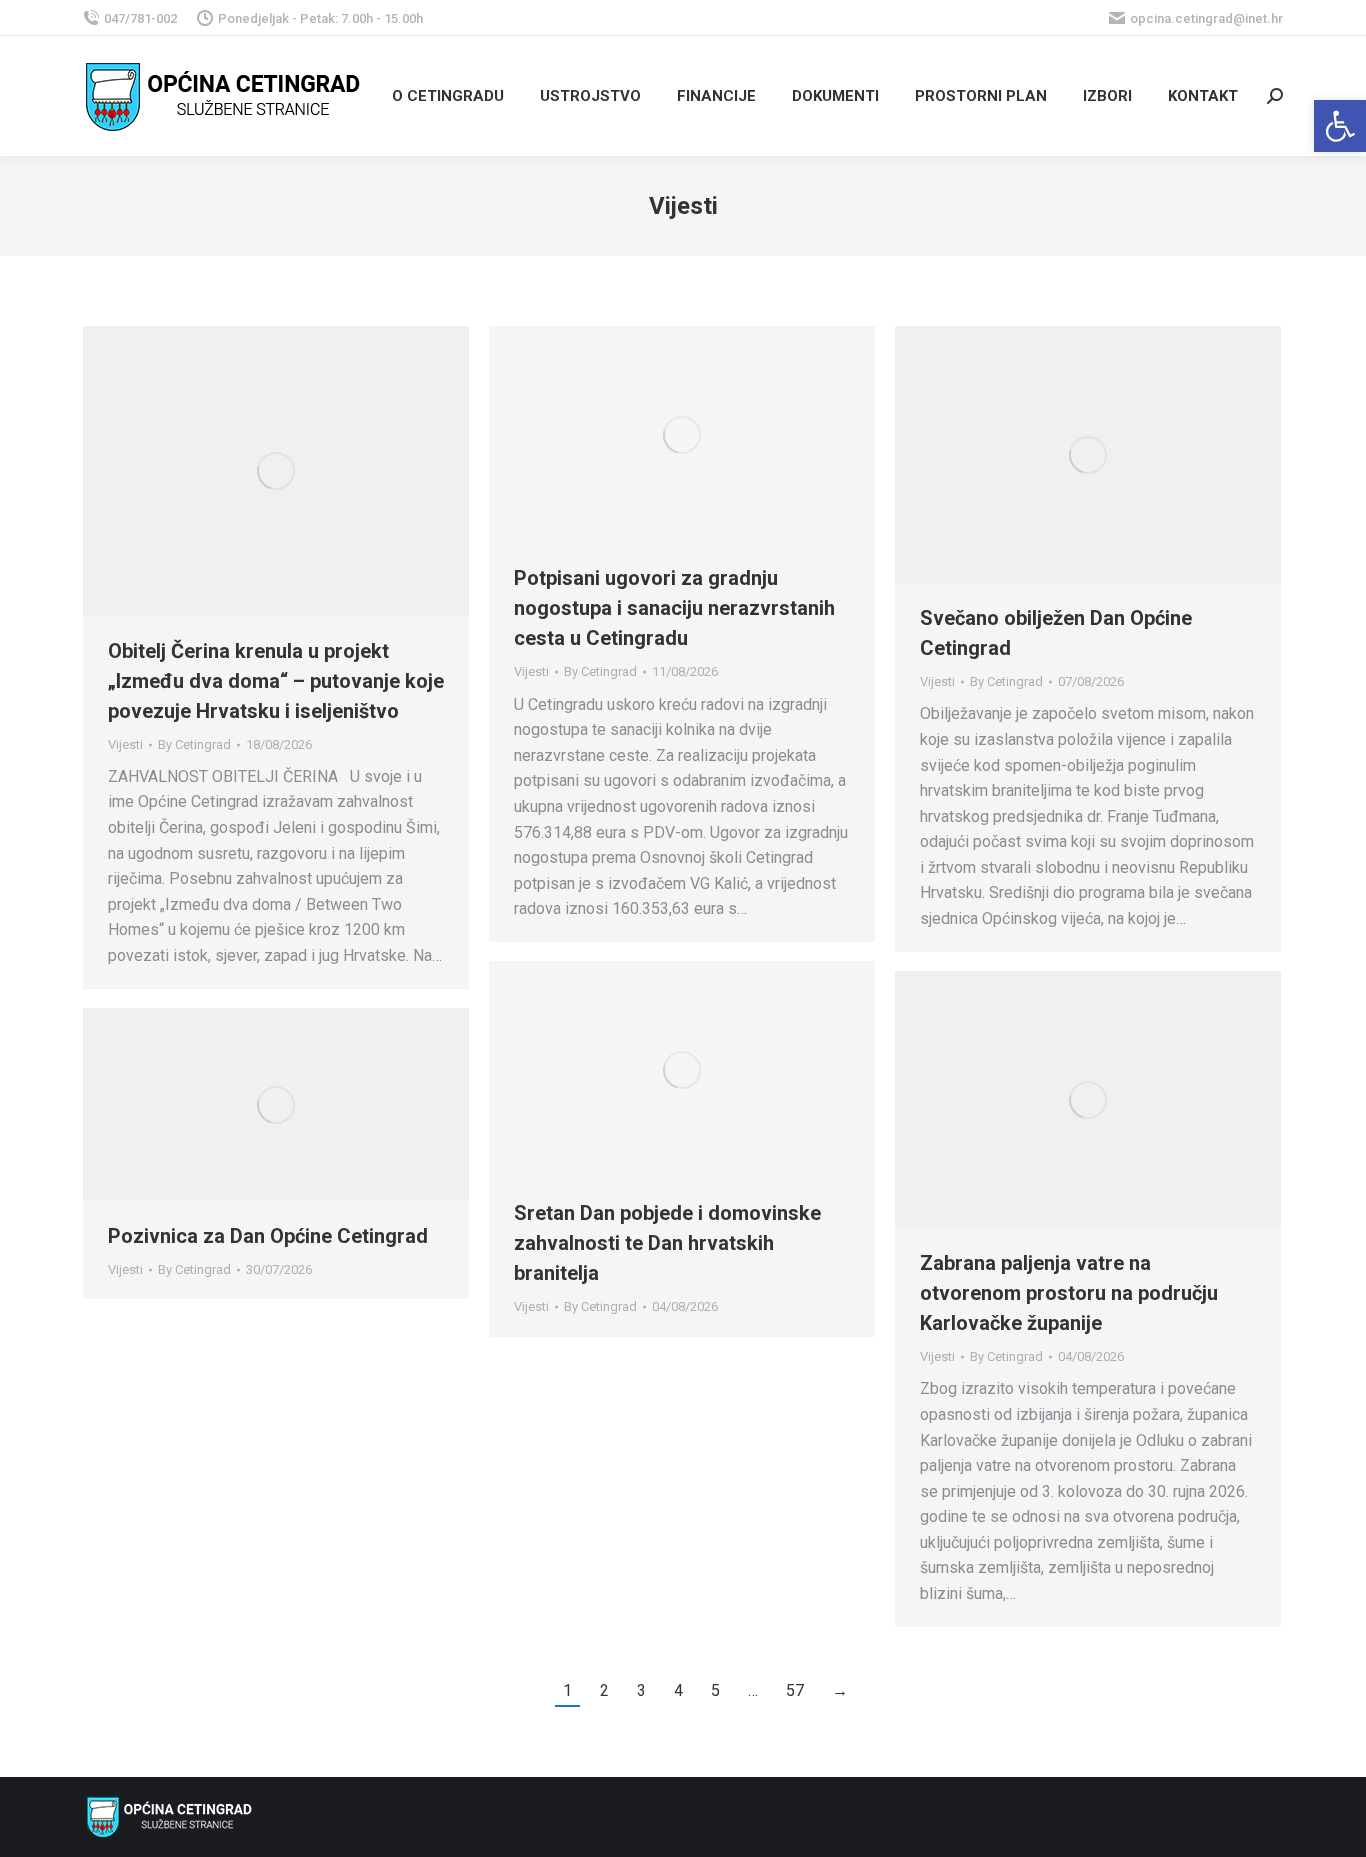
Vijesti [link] (125, 744)
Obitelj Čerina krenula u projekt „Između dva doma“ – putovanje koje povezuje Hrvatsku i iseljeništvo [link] (276, 681)
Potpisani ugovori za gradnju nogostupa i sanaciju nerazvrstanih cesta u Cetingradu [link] (674, 608)
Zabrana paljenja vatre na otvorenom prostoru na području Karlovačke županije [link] (1069, 1293)
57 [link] (795, 1690)
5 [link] (715, 1690)
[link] (1340, 126)
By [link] (194, 744)
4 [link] (678, 1690)
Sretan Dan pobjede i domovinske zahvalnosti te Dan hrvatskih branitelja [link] (667, 1243)
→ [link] (840, 1690)
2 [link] (604, 1690)
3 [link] (641, 1690)
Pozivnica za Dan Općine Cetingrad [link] (268, 1236)
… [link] (753, 1690)
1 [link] (567, 1690)
